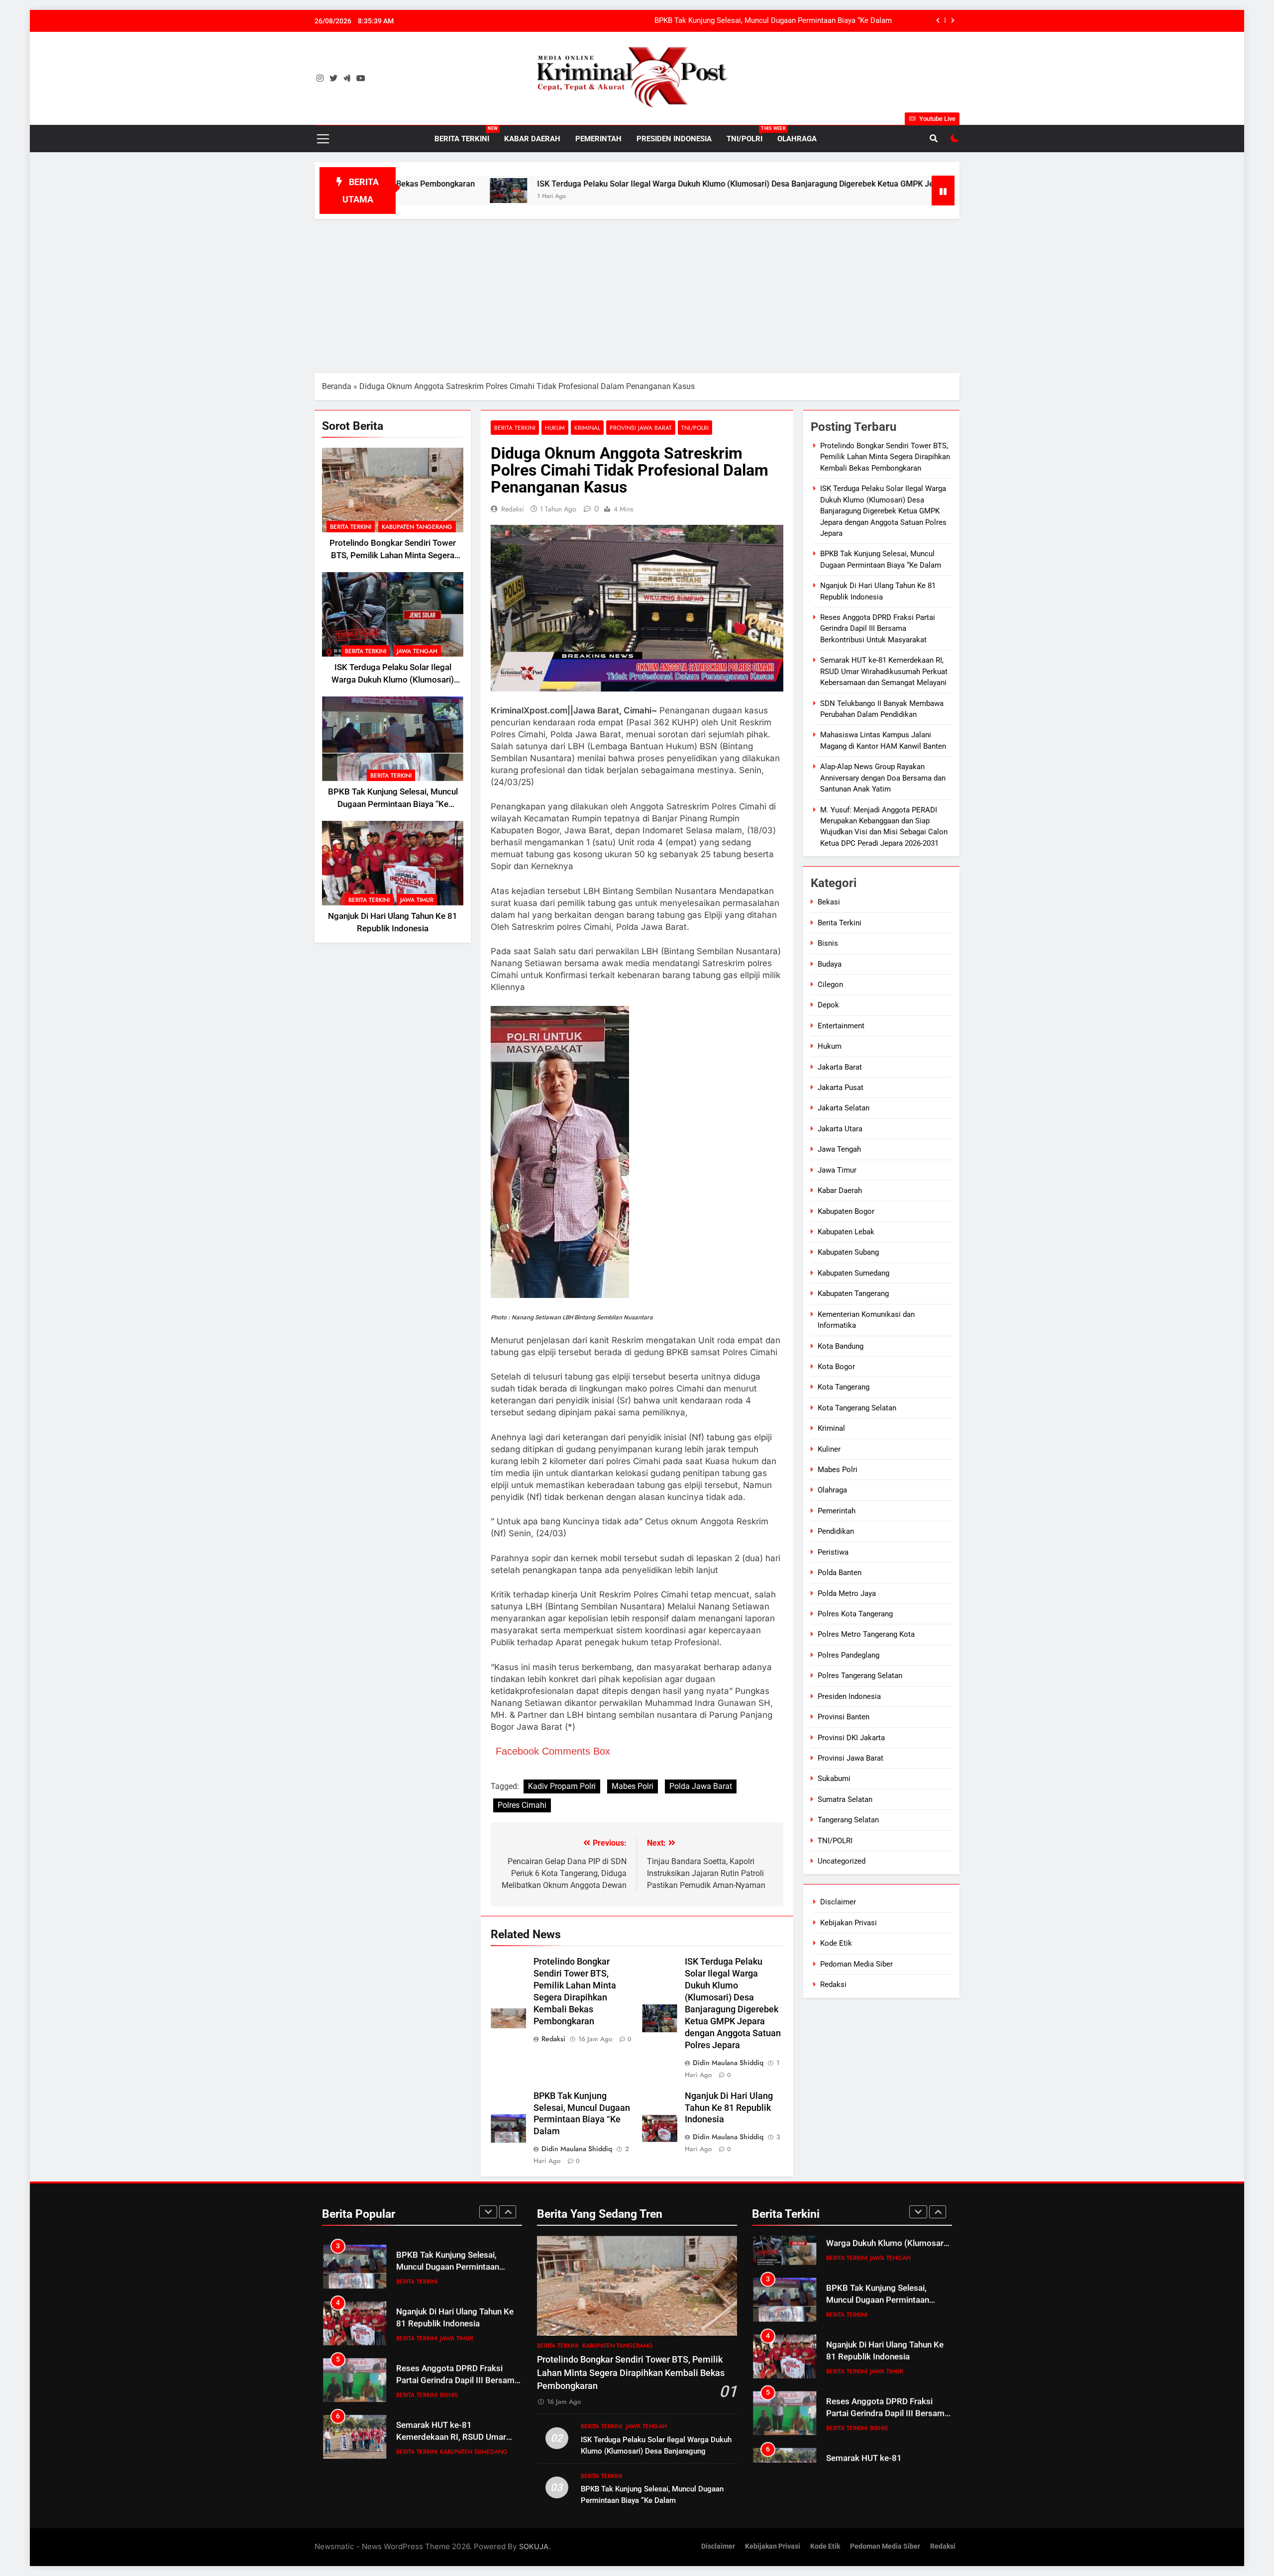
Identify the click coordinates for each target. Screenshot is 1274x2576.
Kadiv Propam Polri (562, 1786)
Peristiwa (833, 1552)
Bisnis (828, 943)
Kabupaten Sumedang (853, 1273)
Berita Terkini (466, 135)
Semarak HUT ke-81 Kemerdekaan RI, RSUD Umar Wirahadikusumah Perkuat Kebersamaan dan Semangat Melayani (884, 671)
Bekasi (829, 902)
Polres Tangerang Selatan (860, 1676)
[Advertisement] (637, 294)
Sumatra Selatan (845, 1799)
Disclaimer (838, 1902)
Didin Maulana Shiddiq (728, 2063)
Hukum (555, 428)
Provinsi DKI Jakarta (851, 1738)
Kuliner (829, 1449)
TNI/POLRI (748, 135)
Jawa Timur (417, 900)
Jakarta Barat (840, 1067)
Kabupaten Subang (848, 1252)
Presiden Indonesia (674, 139)
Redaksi (513, 509)
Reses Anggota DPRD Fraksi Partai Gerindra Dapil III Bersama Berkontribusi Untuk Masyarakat (878, 629)
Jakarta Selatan (844, 1108)
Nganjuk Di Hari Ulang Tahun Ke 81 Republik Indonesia (802, 31)
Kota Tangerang (844, 1387)
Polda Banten (840, 1573)
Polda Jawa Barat (701, 1786)
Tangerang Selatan (848, 1820)
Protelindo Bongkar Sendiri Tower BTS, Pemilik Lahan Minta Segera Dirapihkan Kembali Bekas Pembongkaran (885, 457)
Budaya (830, 964)
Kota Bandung (841, 1346)
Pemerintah (598, 139)
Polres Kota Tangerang (855, 1614)
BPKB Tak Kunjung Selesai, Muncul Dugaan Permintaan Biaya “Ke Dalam (773, 9)
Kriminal (587, 428)
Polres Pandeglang (849, 1655)
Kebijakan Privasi (849, 1923)
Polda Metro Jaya (847, 1593)
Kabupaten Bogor (846, 1211)
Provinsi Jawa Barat (641, 428)
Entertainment (841, 1026)
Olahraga (797, 139)
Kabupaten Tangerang (417, 527)
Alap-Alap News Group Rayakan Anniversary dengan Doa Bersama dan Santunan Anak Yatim (883, 778)
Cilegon (830, 985)
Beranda (337, 386)
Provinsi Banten (844, 1717)
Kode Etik (836, 1943)
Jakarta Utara (840, 1129)
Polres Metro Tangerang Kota (866, 1634)
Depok (828, 1005)
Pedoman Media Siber (856, 1964)
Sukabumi (834, 1779)
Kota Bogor (836, 1367)
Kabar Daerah (532, 139)
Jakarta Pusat (841, 1088)
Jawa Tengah (417, 651)
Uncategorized (842, 1861)
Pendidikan (836, 1531)
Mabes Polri (633, 1786)
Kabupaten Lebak (846, 1232)
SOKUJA (534, 2546)
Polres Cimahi (522, 1805)
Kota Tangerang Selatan (857, 1408)
